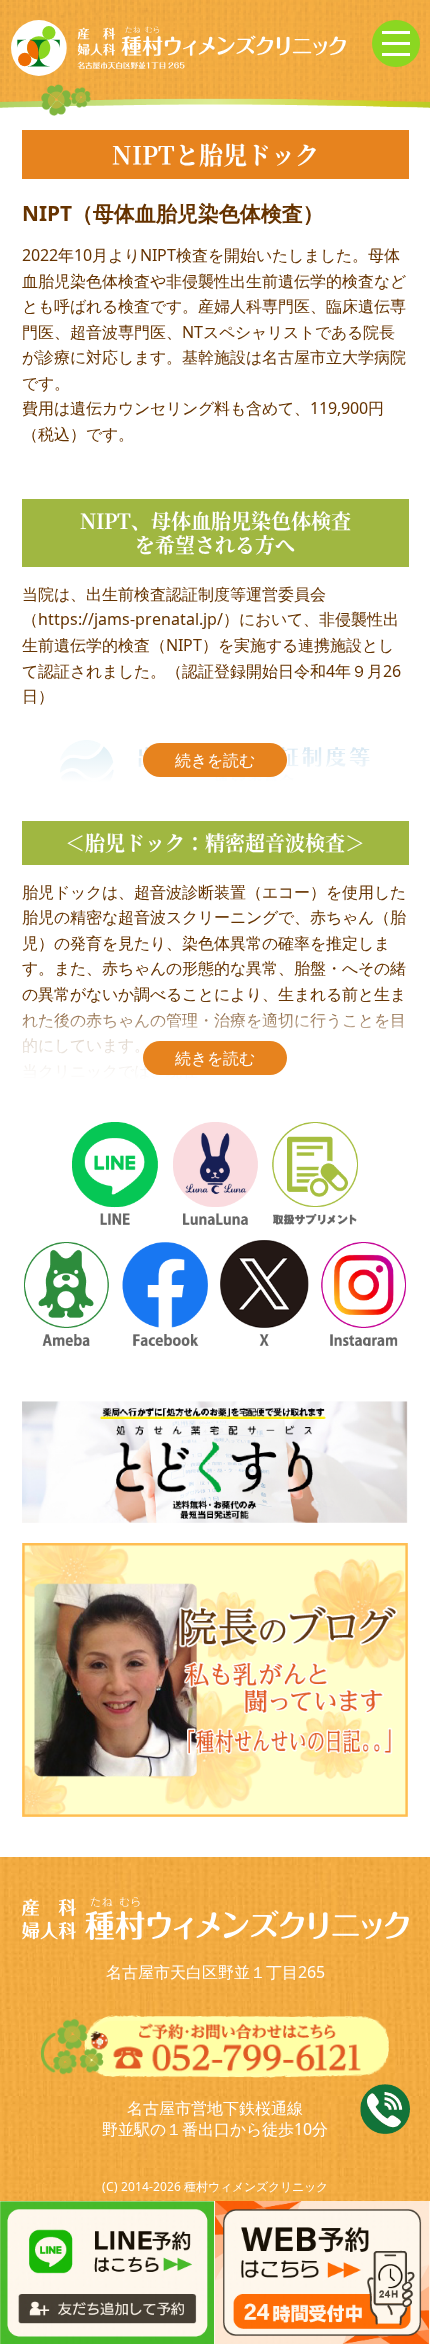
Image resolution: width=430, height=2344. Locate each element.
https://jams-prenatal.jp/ (130, 619)
